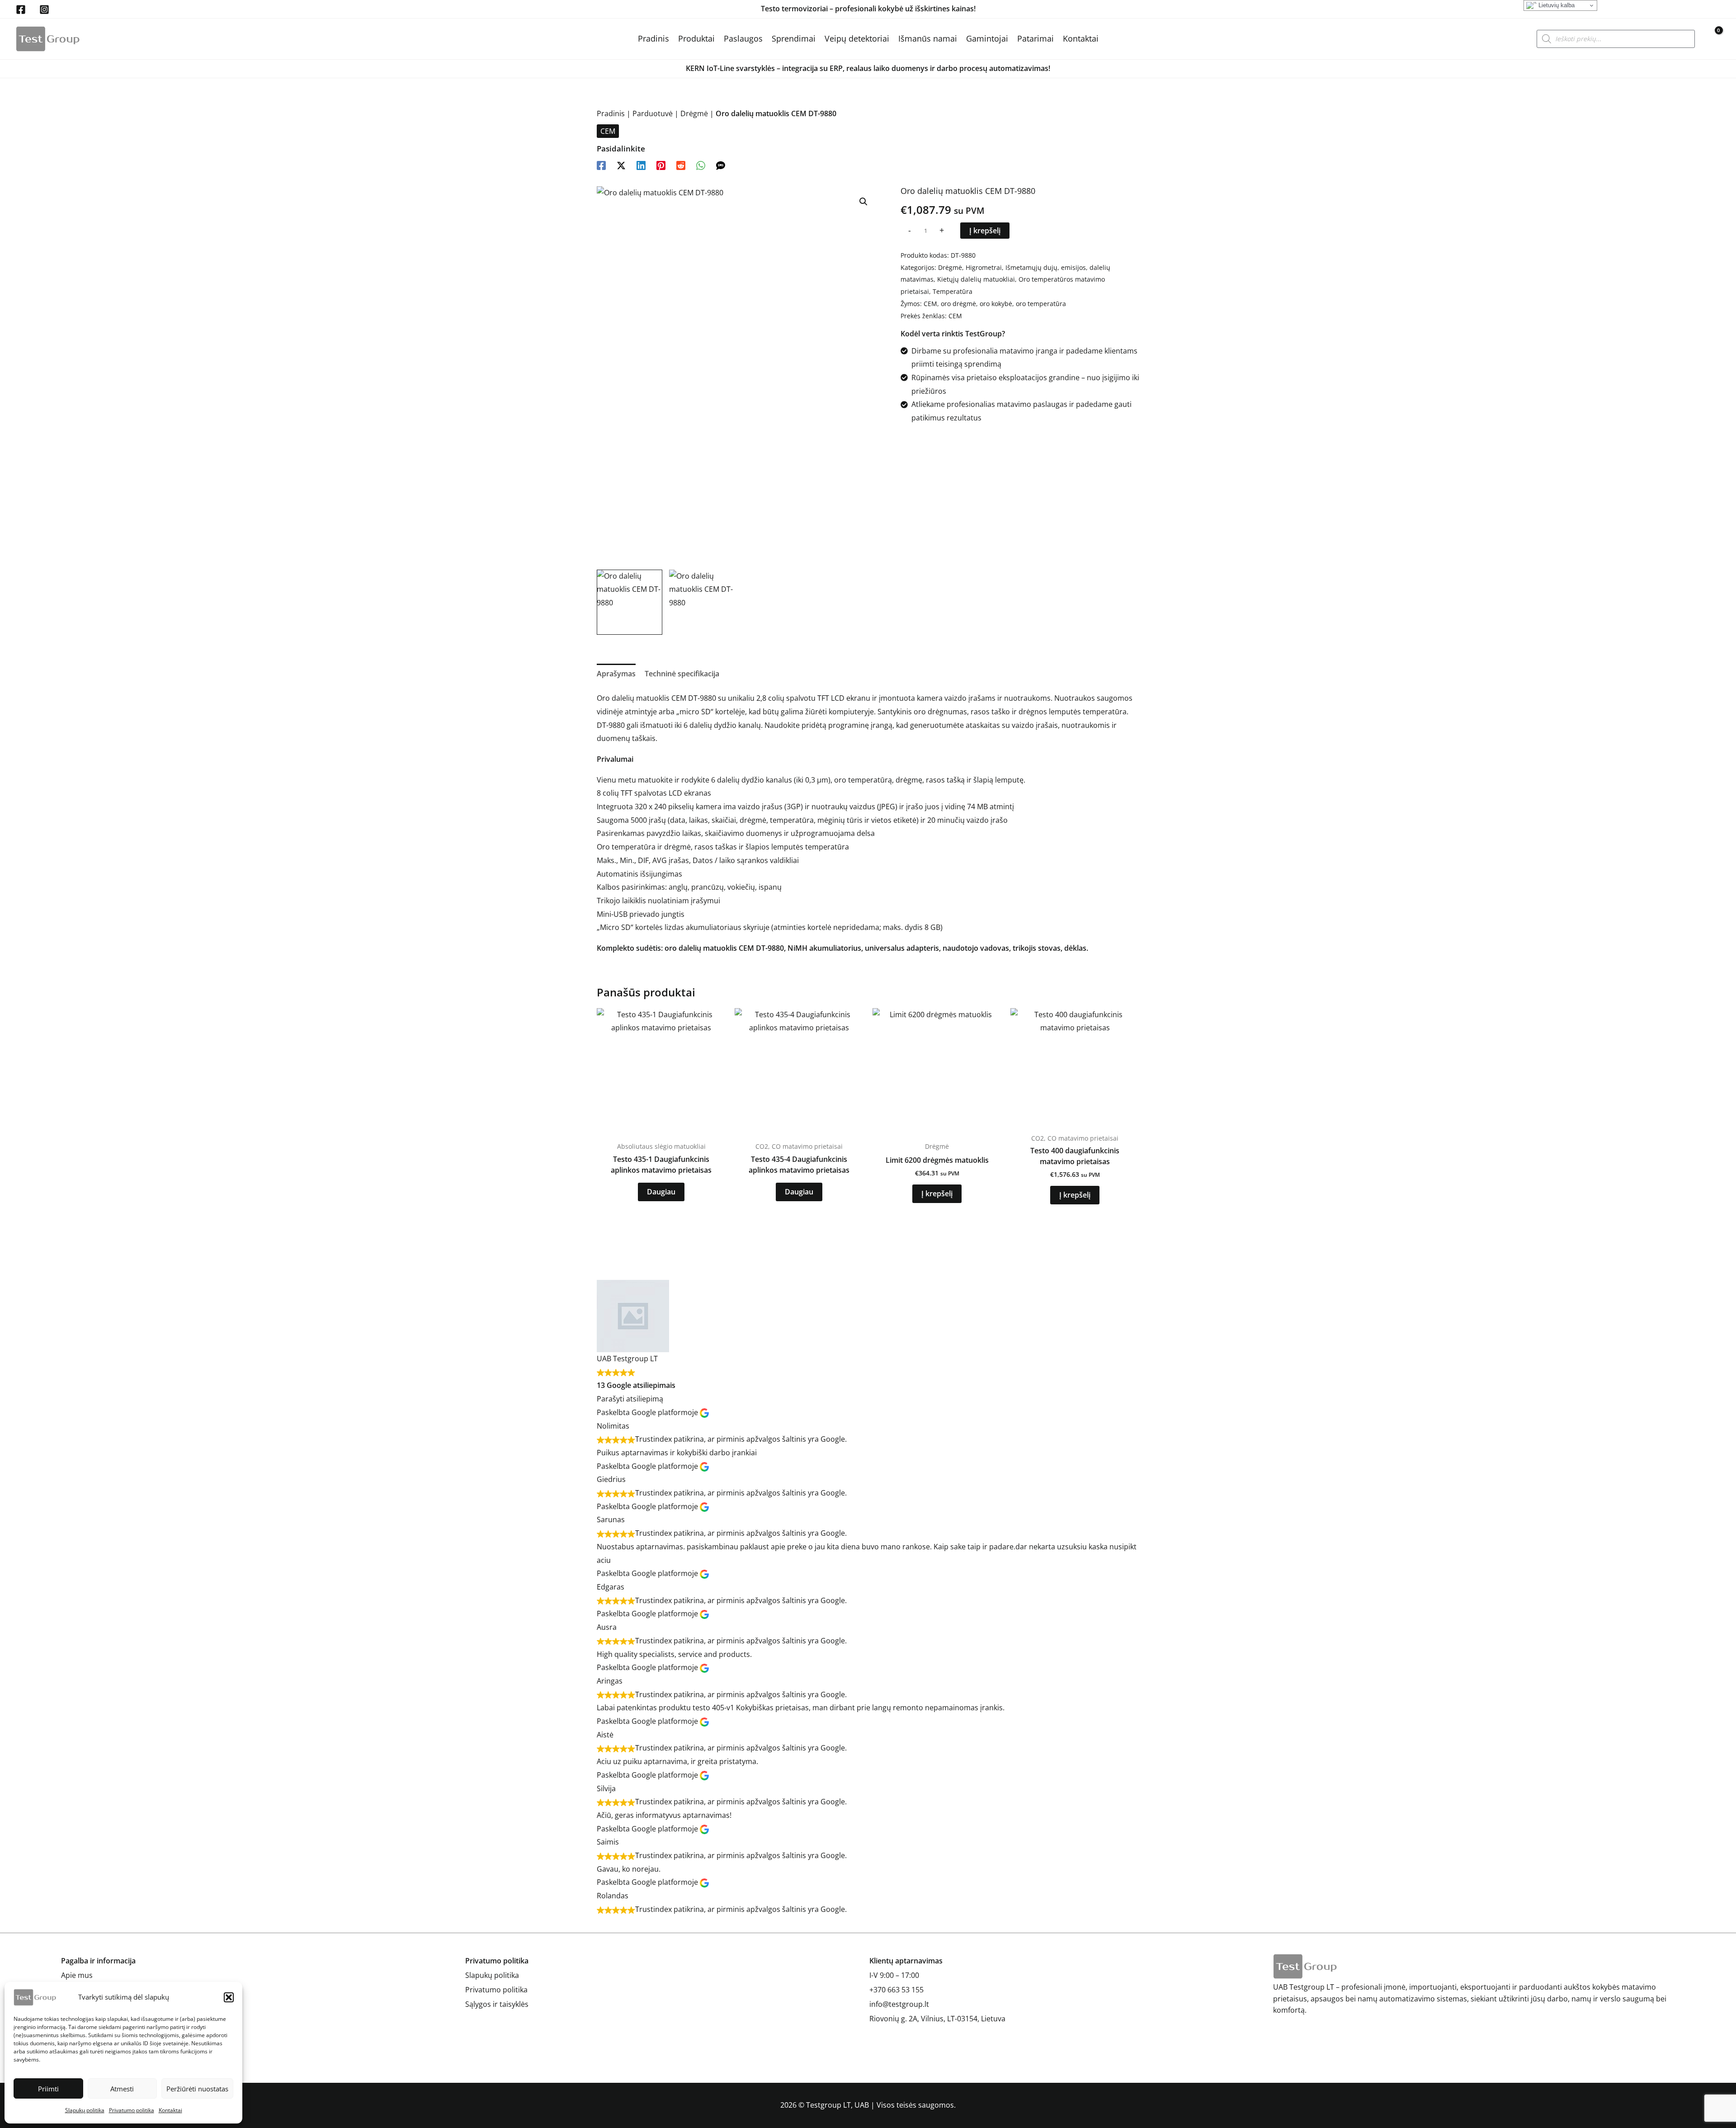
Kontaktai (170, 2110)
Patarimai (1035, 38)
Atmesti (122, 2089)
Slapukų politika (85, 2110)
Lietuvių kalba (1556, 5)
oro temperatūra (1041, 304)
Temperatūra (953, 291)
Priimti (48, 2089)
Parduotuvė (653, 113)
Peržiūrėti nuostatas (197, 2089)
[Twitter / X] (621, 165)
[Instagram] (44, 9)
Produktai (696, 38)
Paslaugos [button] (743, 38)
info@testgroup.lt (899, 2004)
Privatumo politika (132, 2110)
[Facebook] (21, 9)
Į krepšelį (985, 231)
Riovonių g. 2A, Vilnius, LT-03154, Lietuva (937, 2019)
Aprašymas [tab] (616, 674)
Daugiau (661, 1192)
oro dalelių (683, 948)
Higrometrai (984, 267)
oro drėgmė (958, 304)
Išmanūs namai (928, 38)
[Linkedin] (641, 165)
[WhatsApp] (701, 165)
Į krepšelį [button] (937, 1194)
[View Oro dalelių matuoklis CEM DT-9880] (630, 602)
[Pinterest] (661, 165)
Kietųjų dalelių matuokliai (976, 279)
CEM (608, 131)
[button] (229, 1997)
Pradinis (653, 38)
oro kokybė (996, 304)
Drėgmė (694, 113)
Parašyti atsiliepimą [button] (630, 1399)
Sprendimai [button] (794, 38)
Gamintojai (987, 38)
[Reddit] (681, 165)
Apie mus (77, 1975)
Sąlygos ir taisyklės (497, 2004)
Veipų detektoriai (857, 38)
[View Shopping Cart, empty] (1712, 39)
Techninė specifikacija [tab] (682, 674)
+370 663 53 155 (896, 1990)
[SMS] (721, 165)
